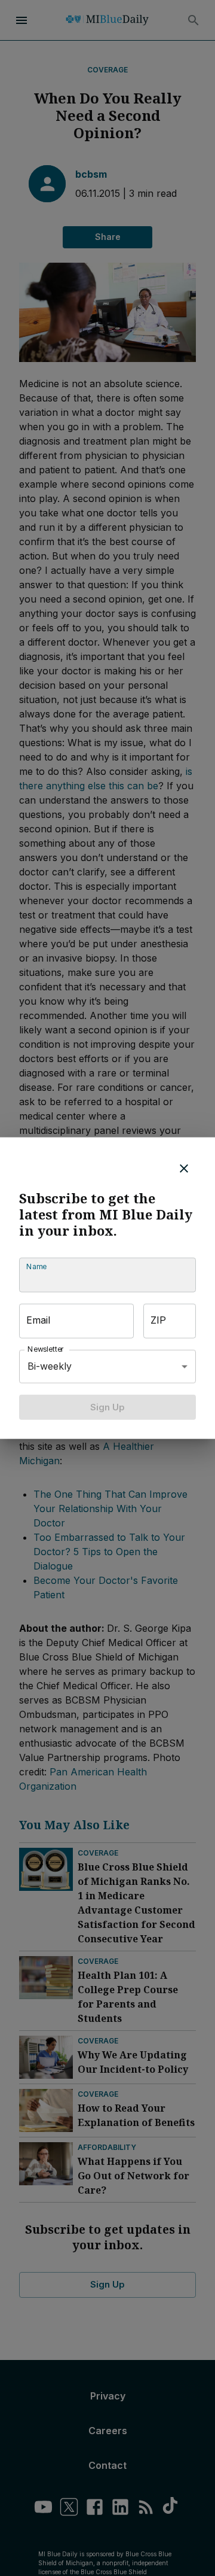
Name (36, 1266)
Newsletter (46, 1349)
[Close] (184, 1168)
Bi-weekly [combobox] (50, 1366)
